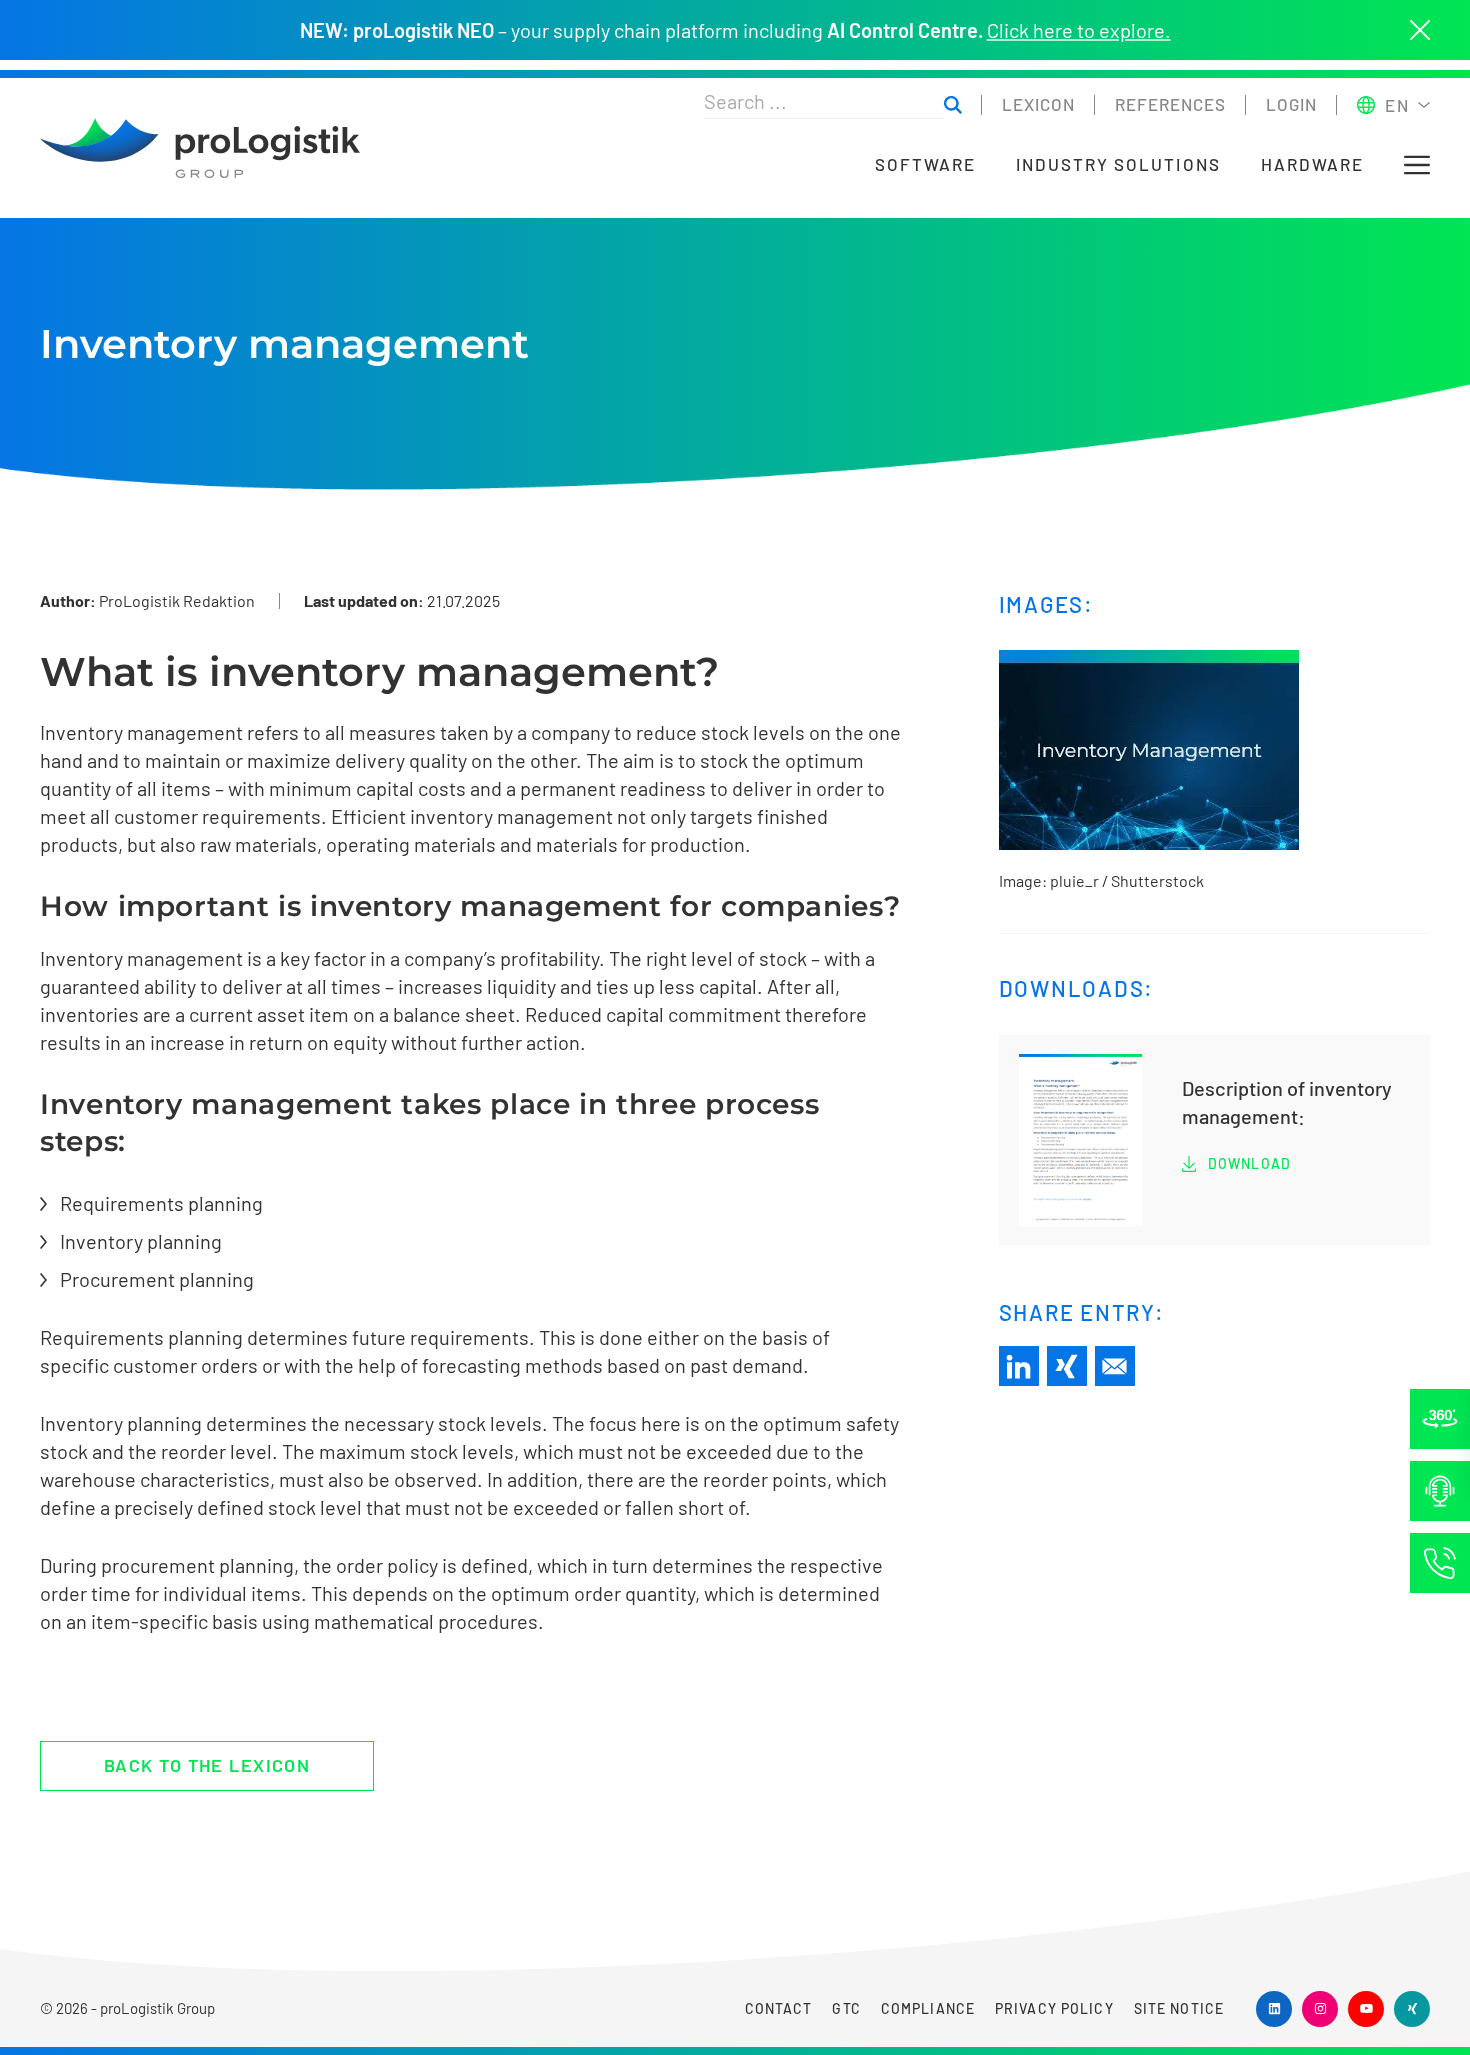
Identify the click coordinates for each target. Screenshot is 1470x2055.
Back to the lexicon (207, 1765)
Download (1249, 1163)
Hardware (1312, 164)
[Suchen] (953, 105)
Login (1291, 104)
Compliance (928, 2008)
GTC (846, 2008)
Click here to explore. (1079, 30)
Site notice (1179, 2008)
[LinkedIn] (1019, 1366)
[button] (1417, 165)
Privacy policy (1054, 2008)
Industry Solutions (1118, 164)
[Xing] (1067, 1366)
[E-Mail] (1115, 1366)
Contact (779, 2008)
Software (925, 164)
